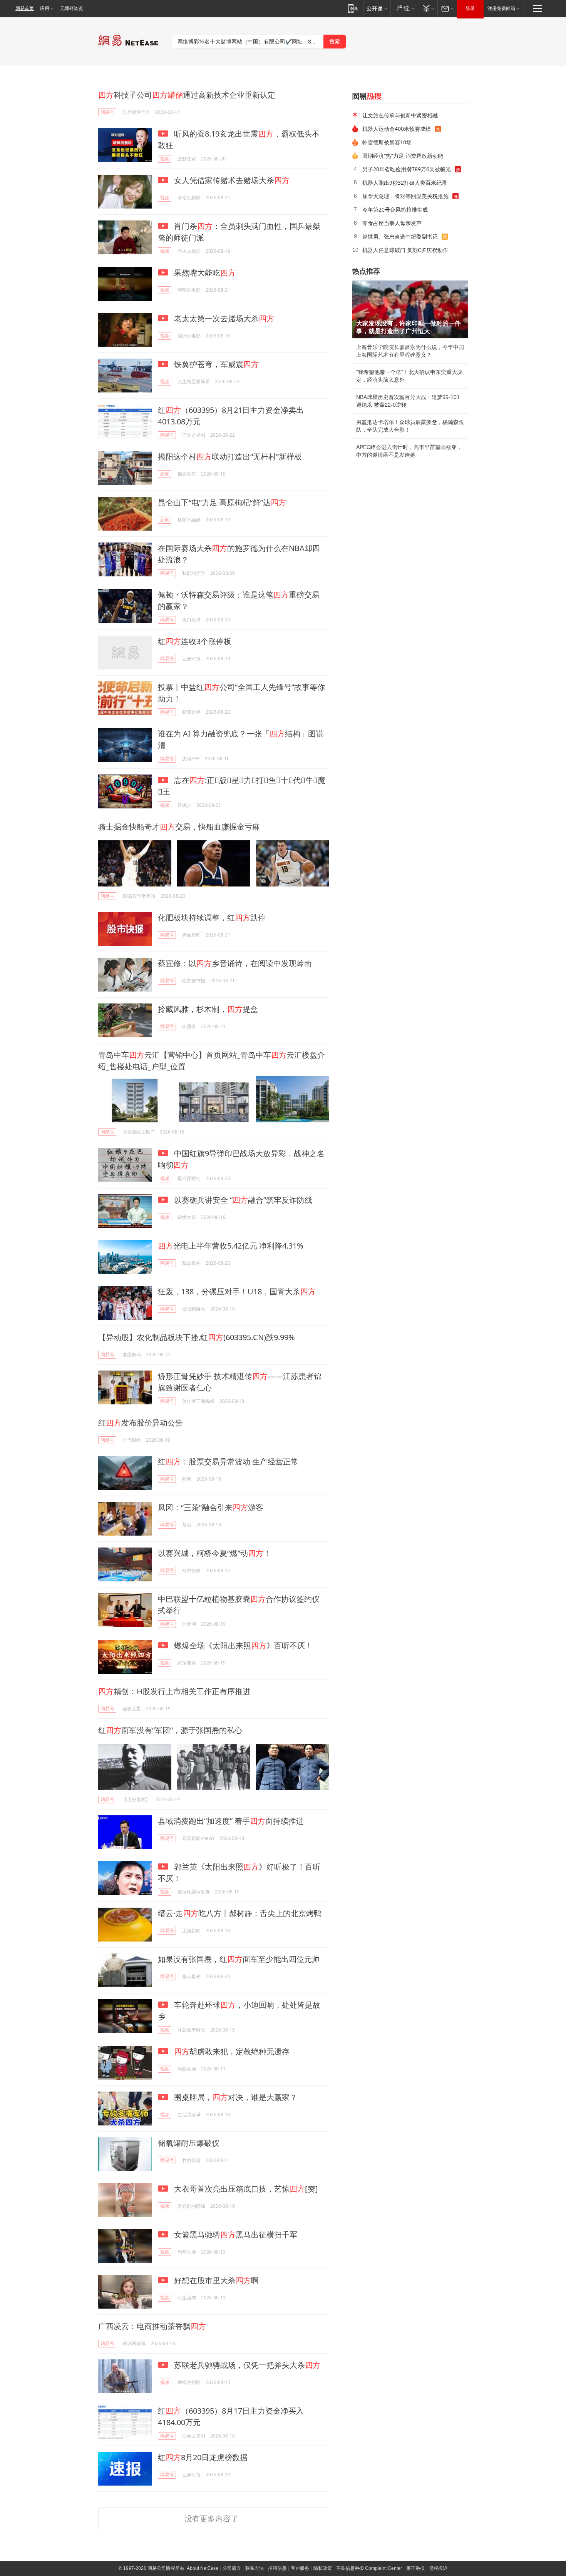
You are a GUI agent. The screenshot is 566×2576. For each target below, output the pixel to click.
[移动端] (353, 8)
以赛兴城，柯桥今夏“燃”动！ (214, 1553)
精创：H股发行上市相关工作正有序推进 (174, 1691)
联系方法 (255, 2568)
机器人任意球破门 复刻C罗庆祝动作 (405, 250)
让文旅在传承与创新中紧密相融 (400, 115)
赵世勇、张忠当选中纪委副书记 (400, 236)
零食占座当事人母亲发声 (392, 223)
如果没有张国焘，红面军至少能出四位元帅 (239, 1959)
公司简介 (232, 2568)
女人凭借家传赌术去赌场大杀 (231, 180)
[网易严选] (404, 8)
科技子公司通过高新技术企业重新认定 (187, 95)
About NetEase (203, 2568)
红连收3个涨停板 (195, 641)
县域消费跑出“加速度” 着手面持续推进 (231, 1821)
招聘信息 (277, 2568)
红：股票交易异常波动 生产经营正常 (228, 1462)
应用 (45, 8)
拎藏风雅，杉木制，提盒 (208, 1009)
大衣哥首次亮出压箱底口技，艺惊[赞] (245, 2189)
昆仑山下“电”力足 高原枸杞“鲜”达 (222, 502)
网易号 (107, 112)
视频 (165, 159)
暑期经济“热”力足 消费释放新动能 (403, 156)
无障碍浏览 (72, 8)
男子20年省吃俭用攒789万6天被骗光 (407, 169)
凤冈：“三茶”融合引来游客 (211, 1507)
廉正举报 (415, 2568)
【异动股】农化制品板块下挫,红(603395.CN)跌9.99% (197, 1337)
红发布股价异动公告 (141, 1423)
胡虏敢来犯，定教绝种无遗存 (232, 2051)
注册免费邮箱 (501, 8)
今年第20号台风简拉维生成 (395, 210)
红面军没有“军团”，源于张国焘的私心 (170, 1730)
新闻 (165, 474)
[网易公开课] (377, 8)
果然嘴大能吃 (204, 273)
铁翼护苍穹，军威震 (215, 364)
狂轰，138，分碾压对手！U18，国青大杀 (237, 1291)
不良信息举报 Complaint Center (369, 2568)
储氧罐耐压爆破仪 (189, 2143)
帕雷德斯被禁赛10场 (387, 142)
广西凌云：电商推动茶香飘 (152, 2326)
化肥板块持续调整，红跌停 (212, 917)
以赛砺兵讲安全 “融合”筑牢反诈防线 (242, 1200)
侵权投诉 (438, 2568)
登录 (470, 8)
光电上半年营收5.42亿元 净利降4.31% (231, 1246)
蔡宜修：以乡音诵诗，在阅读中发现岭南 (235, 963)
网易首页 (25, 8)
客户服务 (300, 2568)
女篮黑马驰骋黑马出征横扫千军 (235, 2235)
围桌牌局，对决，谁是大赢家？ (235, 2097)
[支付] (428, 8)
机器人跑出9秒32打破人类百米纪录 (405, 183)
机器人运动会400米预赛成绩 (397, 129)
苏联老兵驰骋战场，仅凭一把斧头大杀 (246, 2365)
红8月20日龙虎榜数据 (203, 2457)
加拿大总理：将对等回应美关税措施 (405, 196)
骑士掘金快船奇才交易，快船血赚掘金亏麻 (179, 827)
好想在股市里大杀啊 (215, 2280)
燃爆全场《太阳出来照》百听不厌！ (242, 1645)
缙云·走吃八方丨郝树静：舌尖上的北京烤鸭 (240, 1913)
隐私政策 (323, 2568)
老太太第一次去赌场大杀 (223, 318)
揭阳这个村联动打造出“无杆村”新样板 (230, 457)
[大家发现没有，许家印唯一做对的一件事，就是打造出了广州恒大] (410, 309)
